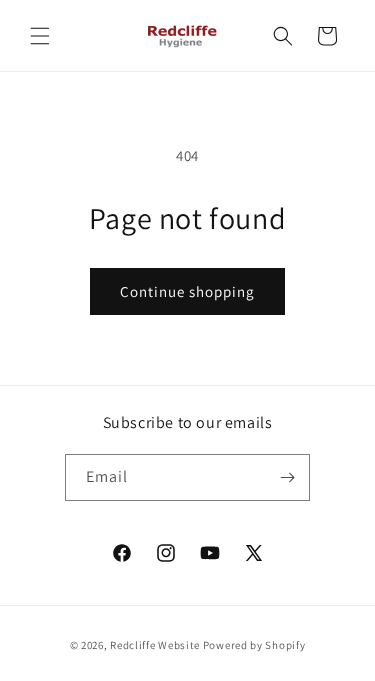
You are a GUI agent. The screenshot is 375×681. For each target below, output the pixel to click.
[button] (40, 36)
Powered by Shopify (254, 645)
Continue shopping (187, 291)
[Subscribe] (287, 477)
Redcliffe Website (155, 645)
